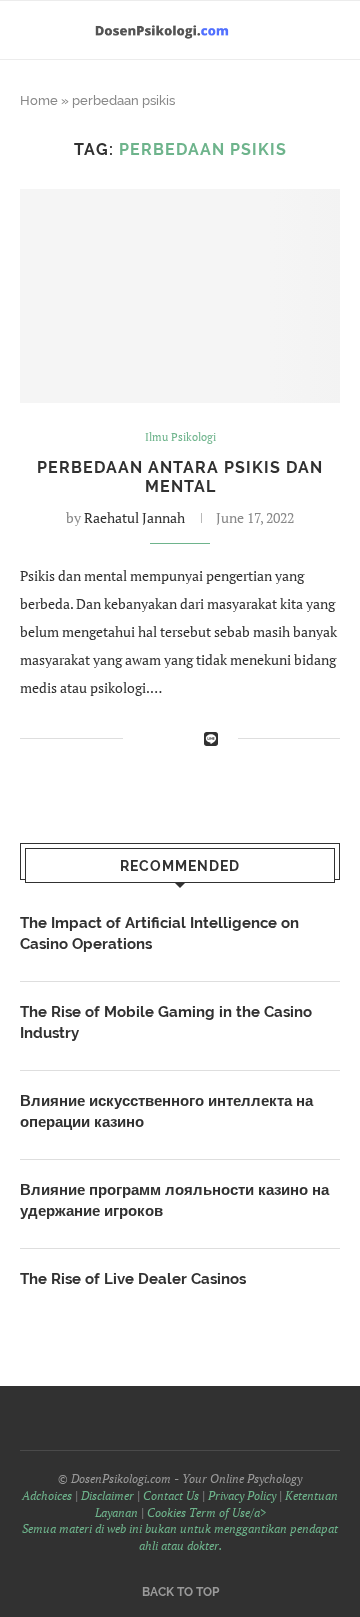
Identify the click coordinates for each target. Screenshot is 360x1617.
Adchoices (47, 1495)
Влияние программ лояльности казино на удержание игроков (174, 1200)
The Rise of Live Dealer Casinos (133, 1279)
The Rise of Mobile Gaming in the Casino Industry (166, 1022)
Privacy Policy (242, 1495)
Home (39, 100)
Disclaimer (107, 1495)
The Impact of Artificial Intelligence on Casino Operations (159, 933)
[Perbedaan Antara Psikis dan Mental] (180, 295)
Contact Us (171, 1495)
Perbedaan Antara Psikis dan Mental (180, 477)
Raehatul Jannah (134, 517)
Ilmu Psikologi (180, 437)
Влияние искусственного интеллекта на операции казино (166, 1111)
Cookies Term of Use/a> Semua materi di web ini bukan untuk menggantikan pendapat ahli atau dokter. (180, 1529)
